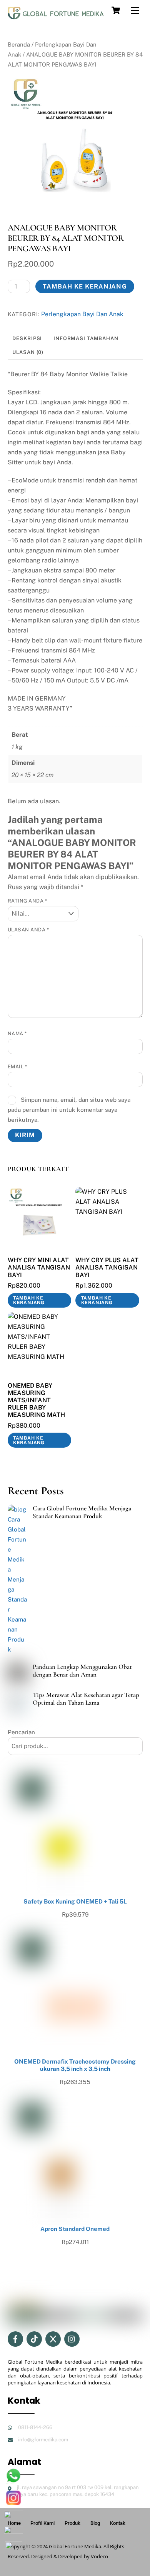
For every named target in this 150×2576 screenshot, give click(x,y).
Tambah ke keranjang (85, 286)
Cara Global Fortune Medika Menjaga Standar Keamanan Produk (82, 1512)
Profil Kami (42, 2523)
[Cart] (116, 10)
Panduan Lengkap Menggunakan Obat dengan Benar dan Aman (82, 1671)
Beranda (19, 44)
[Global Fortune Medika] (56, 17)
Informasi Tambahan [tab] (86, 338)
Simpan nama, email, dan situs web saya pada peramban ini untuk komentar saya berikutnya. (69, 1110)
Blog (95, 2523)
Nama (17, 1034)
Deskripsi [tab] (27, 338)
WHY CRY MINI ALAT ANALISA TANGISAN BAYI (39, 1267)
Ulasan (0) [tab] (28, 352)
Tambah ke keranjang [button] (29, 1300)
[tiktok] (34, 2338)
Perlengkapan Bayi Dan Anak (82, 314)
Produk (72, 2523)
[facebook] (15, 2338)
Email (17, 1067)
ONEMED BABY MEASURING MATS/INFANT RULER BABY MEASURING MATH (36, 1400)
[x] (53, 2338)
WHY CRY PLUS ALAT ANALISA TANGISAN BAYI (107, 1267)
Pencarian (21, 1732)
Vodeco (99, 2556)
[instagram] (72, 2338)
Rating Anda (27, 901)
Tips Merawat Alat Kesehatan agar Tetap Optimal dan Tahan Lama (86, 1699)
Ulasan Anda (28, 930)
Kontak (118, 2523)
